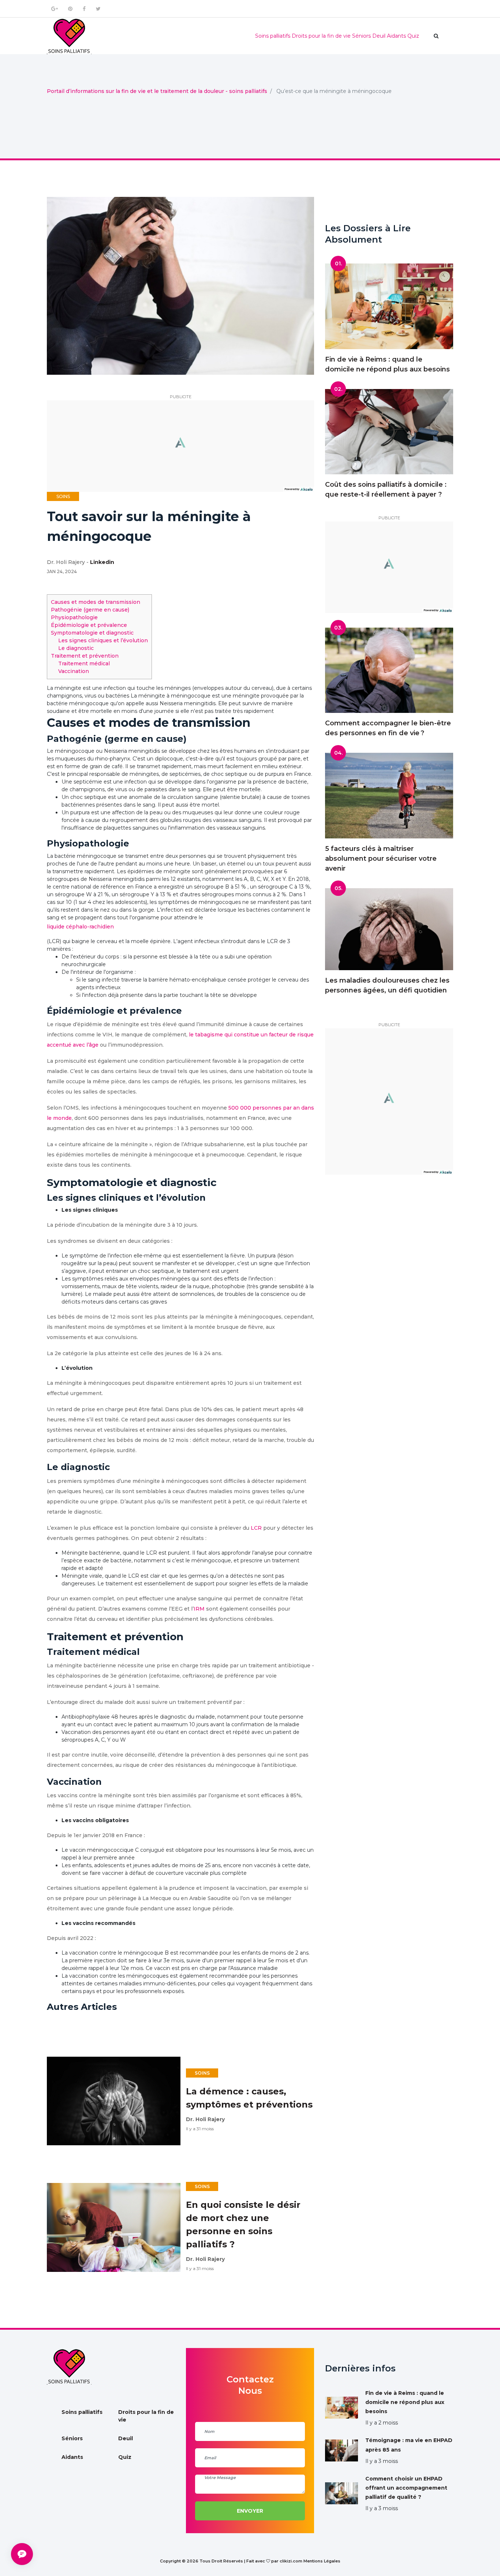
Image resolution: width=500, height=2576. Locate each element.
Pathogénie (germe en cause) (90, 610)
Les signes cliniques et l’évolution (103, 640)
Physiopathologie (74, 617)
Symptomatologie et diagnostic (92, 633)
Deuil (379, 36)
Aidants (396, 36)
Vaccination (74, 671)
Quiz (413, 36)
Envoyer (250, 2511)
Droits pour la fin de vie (321, 36)
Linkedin (102, 562)
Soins (63, 496)
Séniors (361, 36)
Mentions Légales (322, 2561)
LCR (256, 1528)
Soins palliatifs (273, 36)
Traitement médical (84, 663)
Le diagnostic (76, 648)
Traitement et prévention (85, 656)
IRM (199, 1609)
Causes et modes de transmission (96, 602)
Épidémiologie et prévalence (89, 625)
